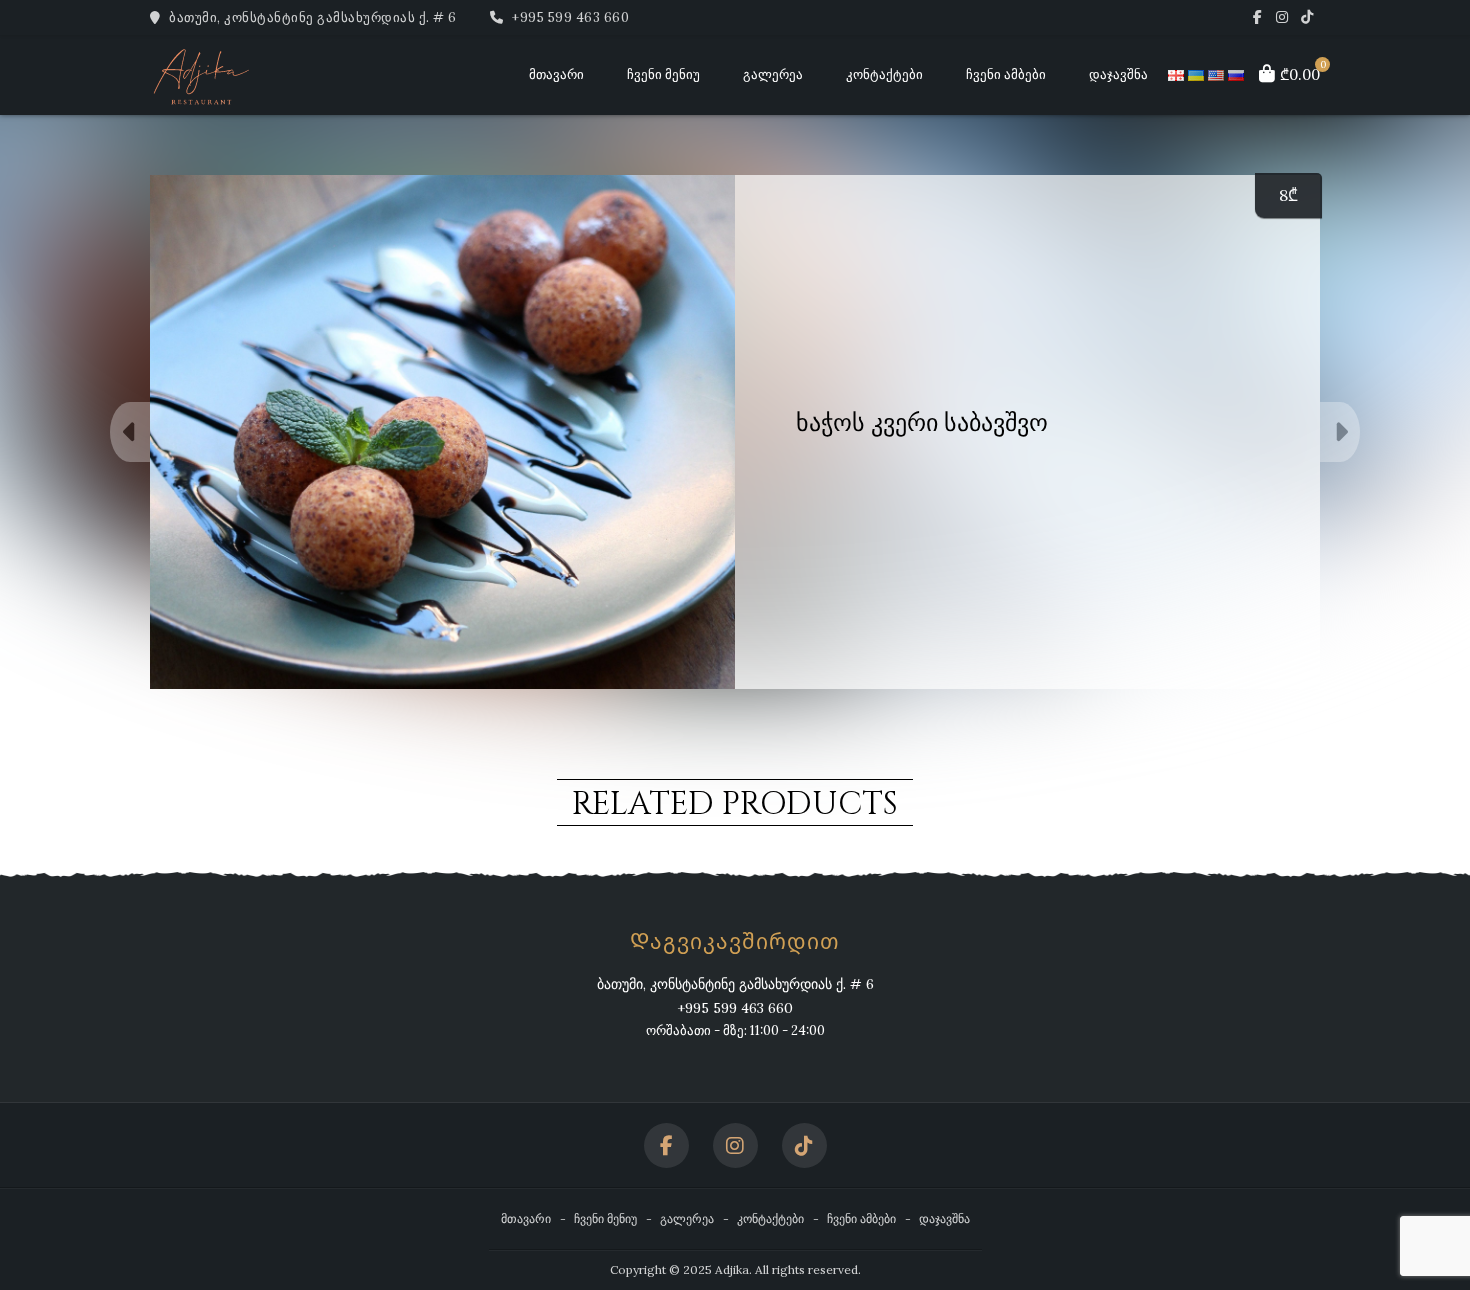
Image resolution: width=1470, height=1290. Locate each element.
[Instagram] (1282, 17)
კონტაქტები (884, 74)
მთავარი (556, 74)
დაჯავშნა (1118, 74)
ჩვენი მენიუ (663, 74)
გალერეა (773, 74)
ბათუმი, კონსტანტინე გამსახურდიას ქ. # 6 (311, 17)
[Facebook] (1257, 17)
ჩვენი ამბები (1006, 74)
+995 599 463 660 (569, 17)
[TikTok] (1307, 17)
